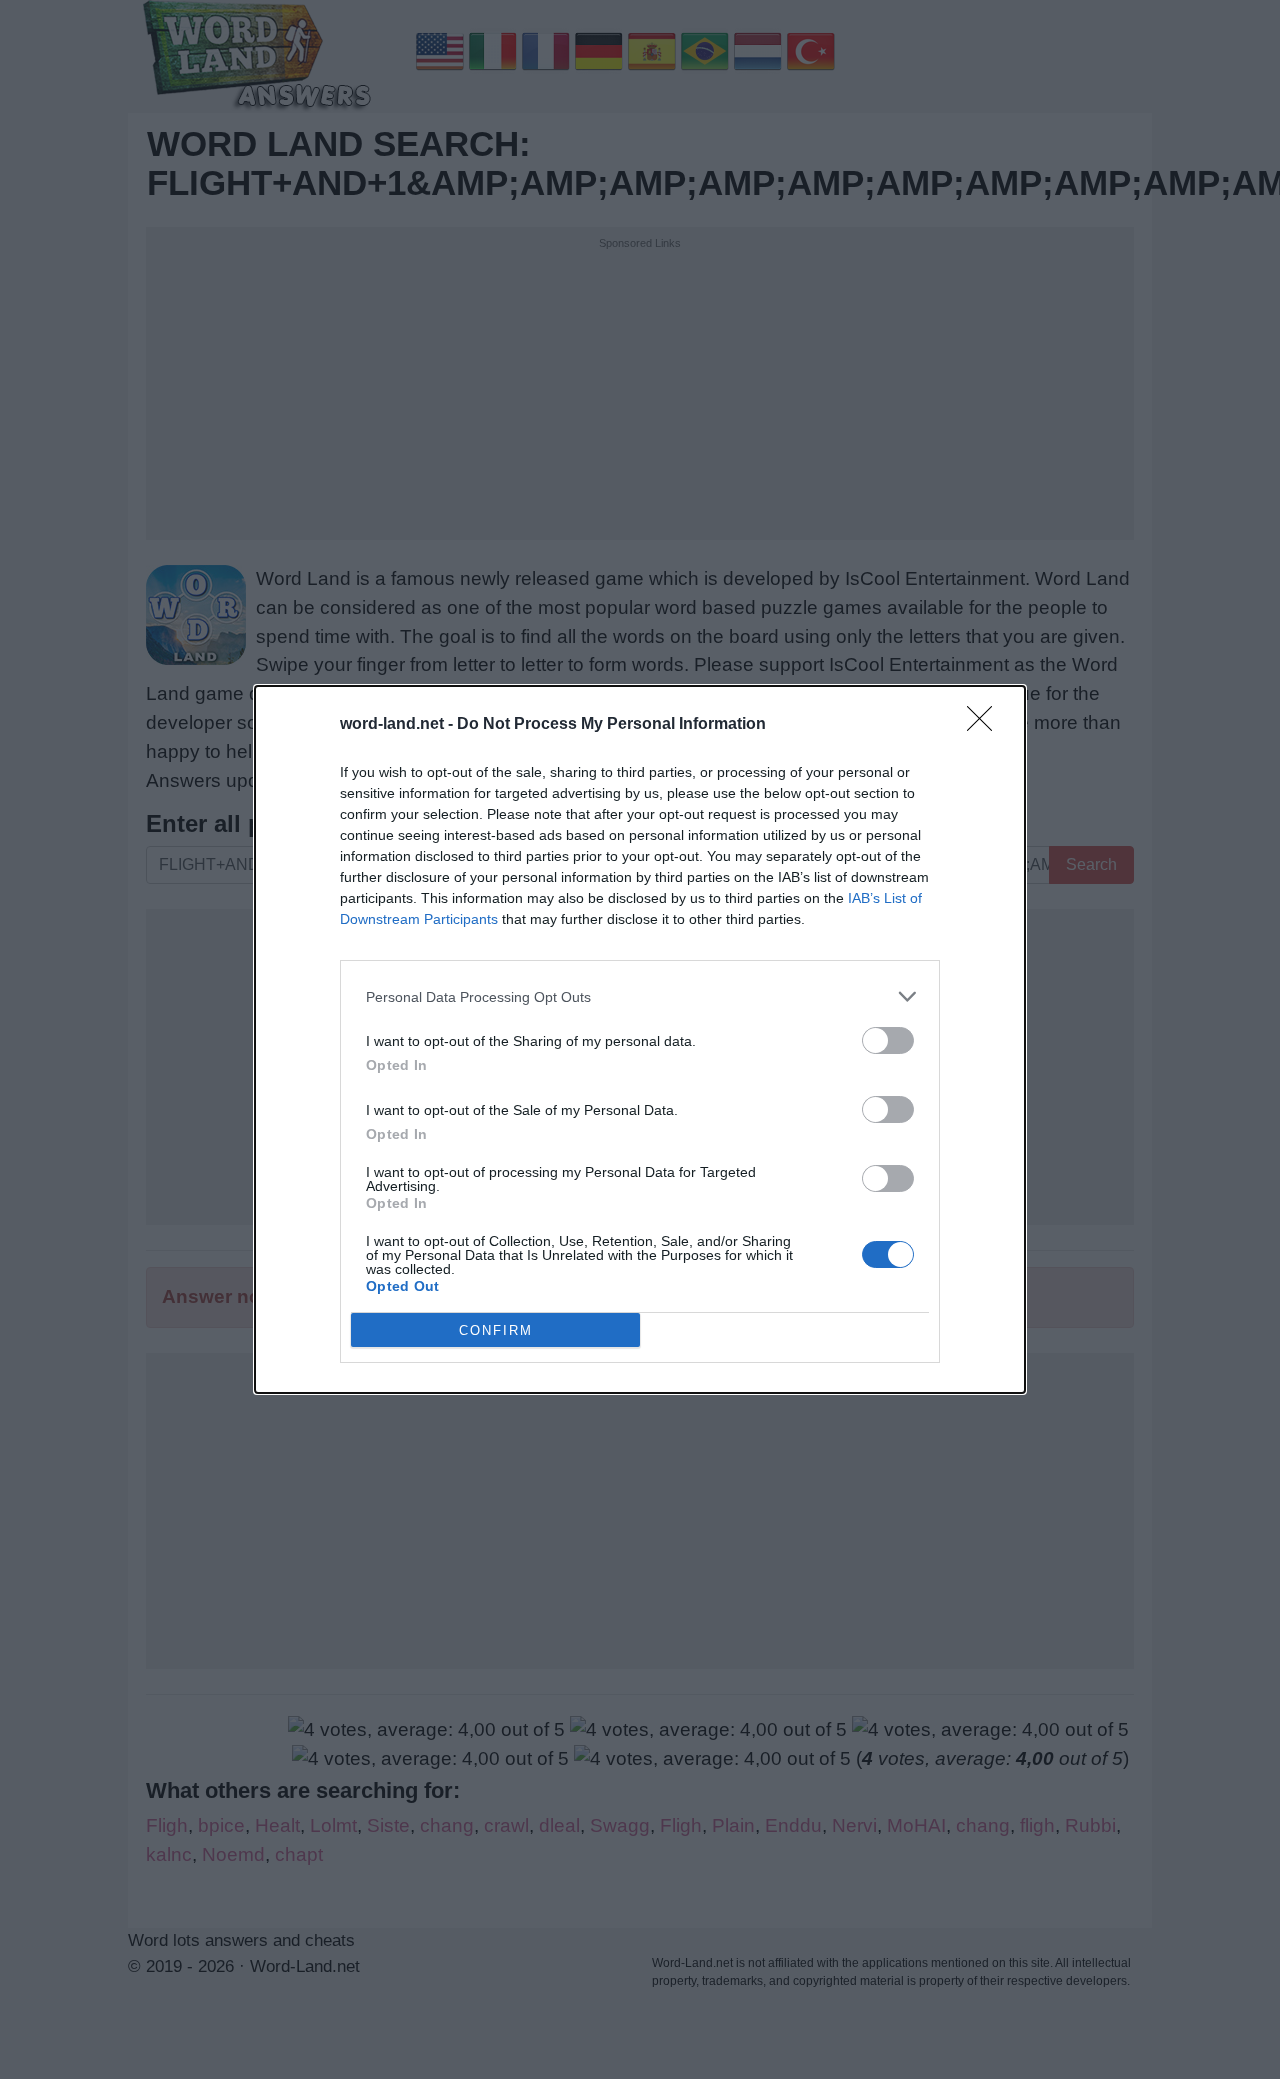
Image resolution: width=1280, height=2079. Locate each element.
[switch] (888, 1040)
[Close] (986, 725)
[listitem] (640, 996)
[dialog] (640, 1039)
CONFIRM (496, 1330)
